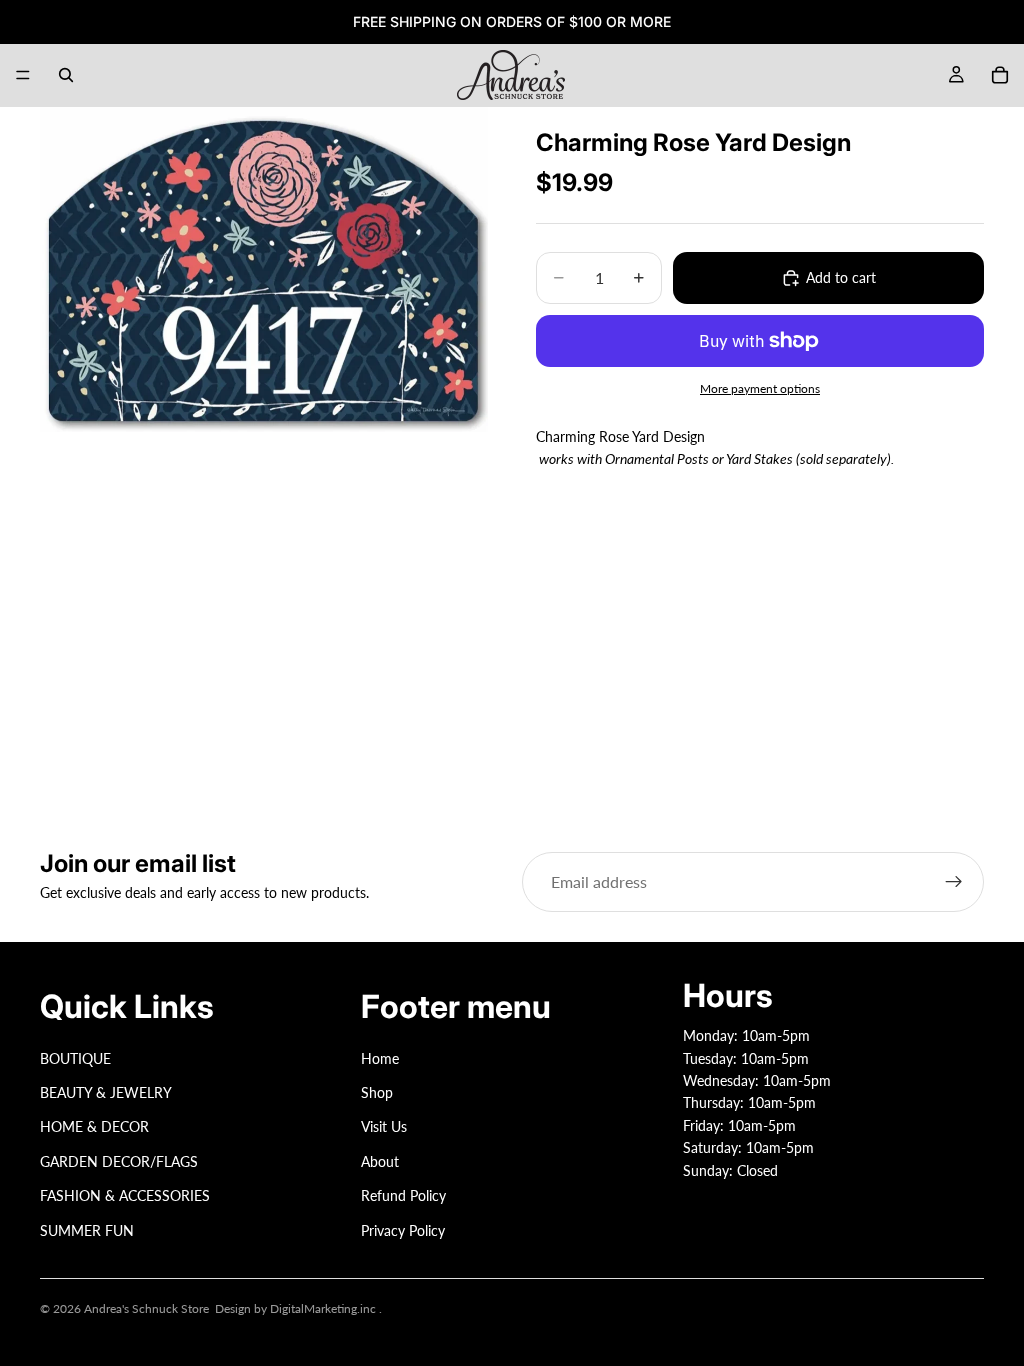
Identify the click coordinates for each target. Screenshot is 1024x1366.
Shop (377, 1092)
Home (380, 1057)
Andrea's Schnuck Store (146, 1308)
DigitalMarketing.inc (324, 1308)
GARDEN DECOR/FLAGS (119, 1161)
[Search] (66, 75)
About (380, 1161)
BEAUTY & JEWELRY (106, 1092)
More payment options (760, 388)
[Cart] (1000, 75)
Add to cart (841, 277)
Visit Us (384, 1126)
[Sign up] (954, 882)
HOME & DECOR (94, 1126)
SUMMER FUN (87, 1229)
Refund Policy (403, 1195)
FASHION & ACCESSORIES (125, 1195)
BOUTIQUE (75, 1057)
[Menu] (23, 75)
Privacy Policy (403, 1229)
